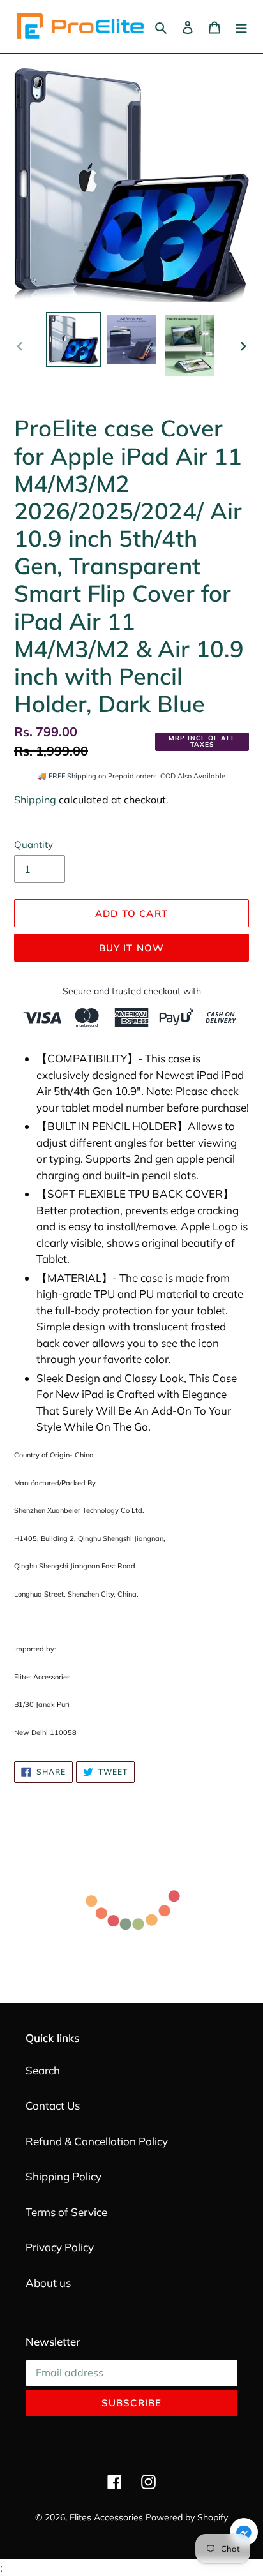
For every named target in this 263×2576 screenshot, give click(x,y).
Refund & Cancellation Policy (97, 2141)
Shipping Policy (64, 2176)
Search (43, 2070)
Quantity (34, 845)
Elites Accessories (106, 2517)
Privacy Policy (60, 2247)
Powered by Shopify (187, 2517)
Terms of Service (66, 2212)
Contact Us (53, 2105)
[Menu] (241, 27)
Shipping (35, 800)
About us (48, 2283)
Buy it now (132, 948)
